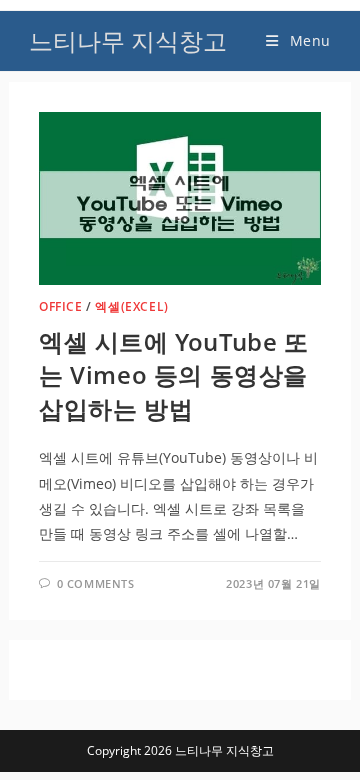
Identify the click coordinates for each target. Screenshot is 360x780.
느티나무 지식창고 (128, 40)
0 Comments (96, 583)
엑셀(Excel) (131, 306)
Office (61, 306)
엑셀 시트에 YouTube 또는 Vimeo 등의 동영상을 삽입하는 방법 (174, 375)
